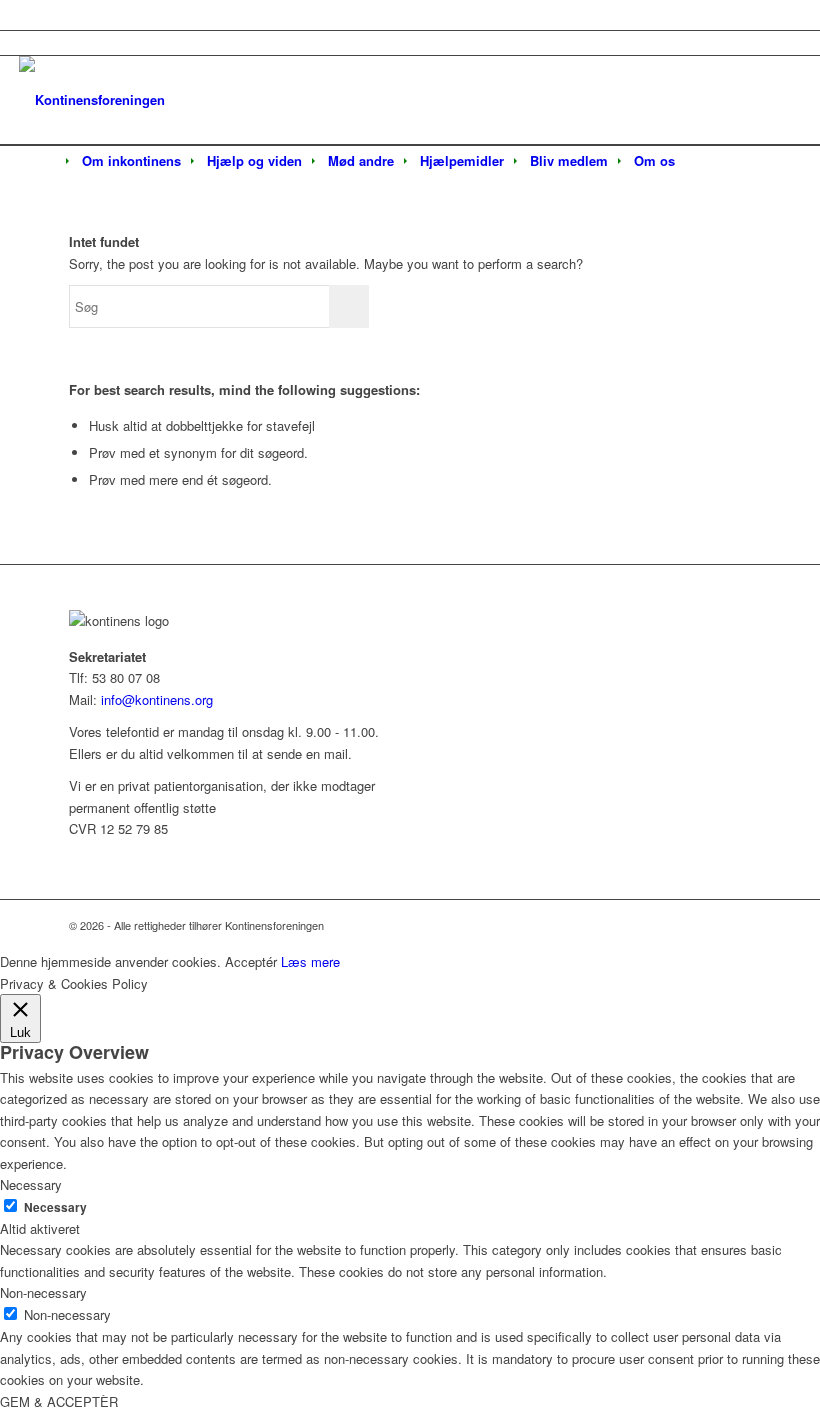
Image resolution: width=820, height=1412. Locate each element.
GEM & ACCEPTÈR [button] (59, 1401)
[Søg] (701, 162)
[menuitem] (131, 161)
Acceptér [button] (251, 961)
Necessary (55, 1207)
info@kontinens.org (155, 699)
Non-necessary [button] (43, 1292)
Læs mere (310, 961)
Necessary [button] (31, 1184)
